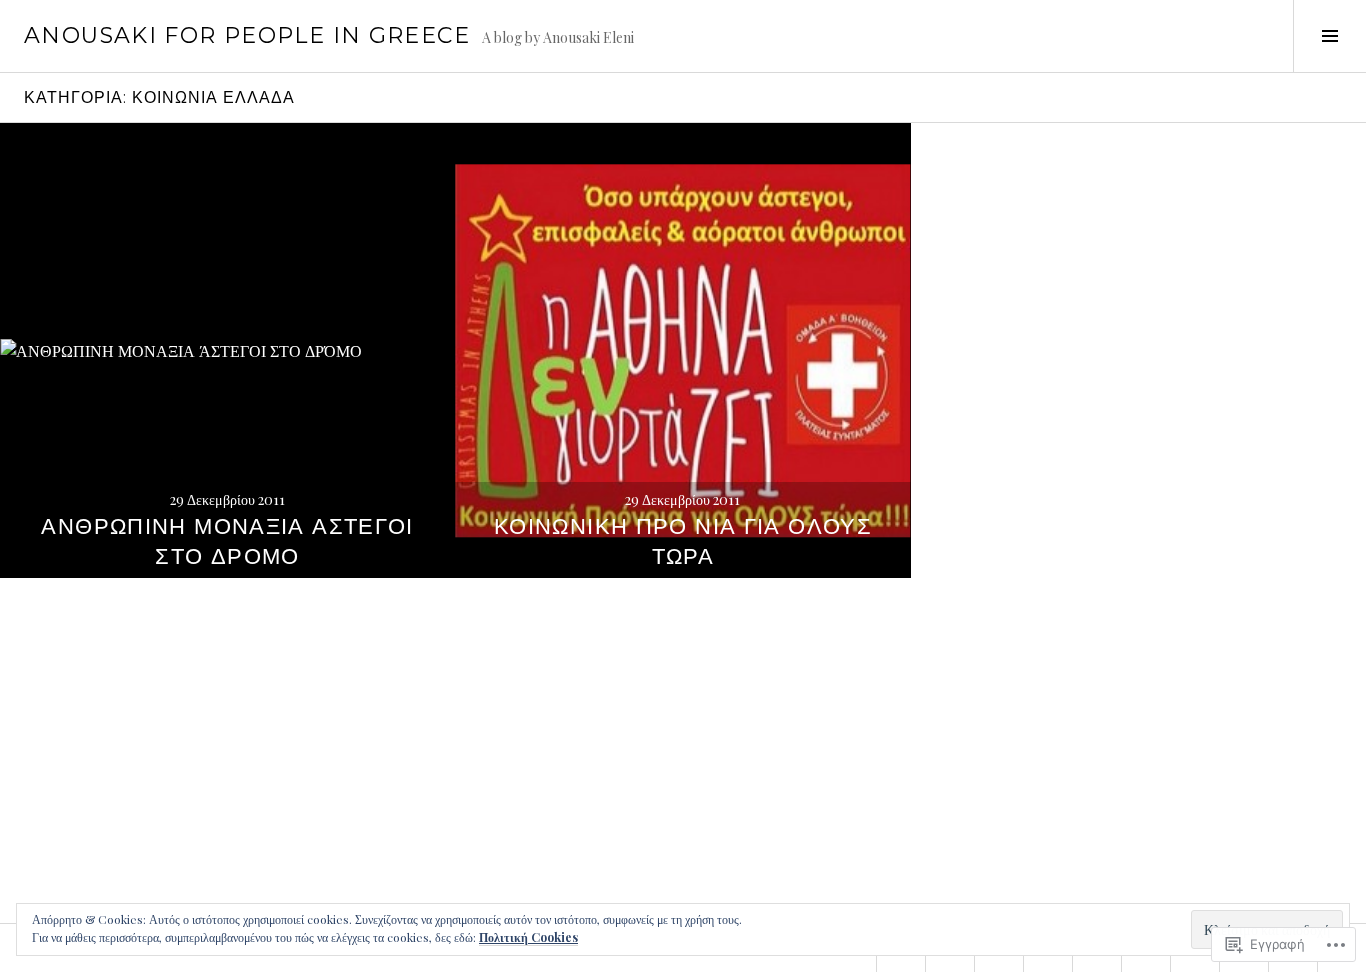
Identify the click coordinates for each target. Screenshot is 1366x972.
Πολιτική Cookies (528, 937)
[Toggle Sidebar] (1329, 36)
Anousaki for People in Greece (247, 35)
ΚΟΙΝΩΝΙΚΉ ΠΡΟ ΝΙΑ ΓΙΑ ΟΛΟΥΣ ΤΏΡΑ (683, 541)
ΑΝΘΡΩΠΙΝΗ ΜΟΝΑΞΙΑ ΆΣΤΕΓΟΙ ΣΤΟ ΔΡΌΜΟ (227, 541)
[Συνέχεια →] (227, 350)
